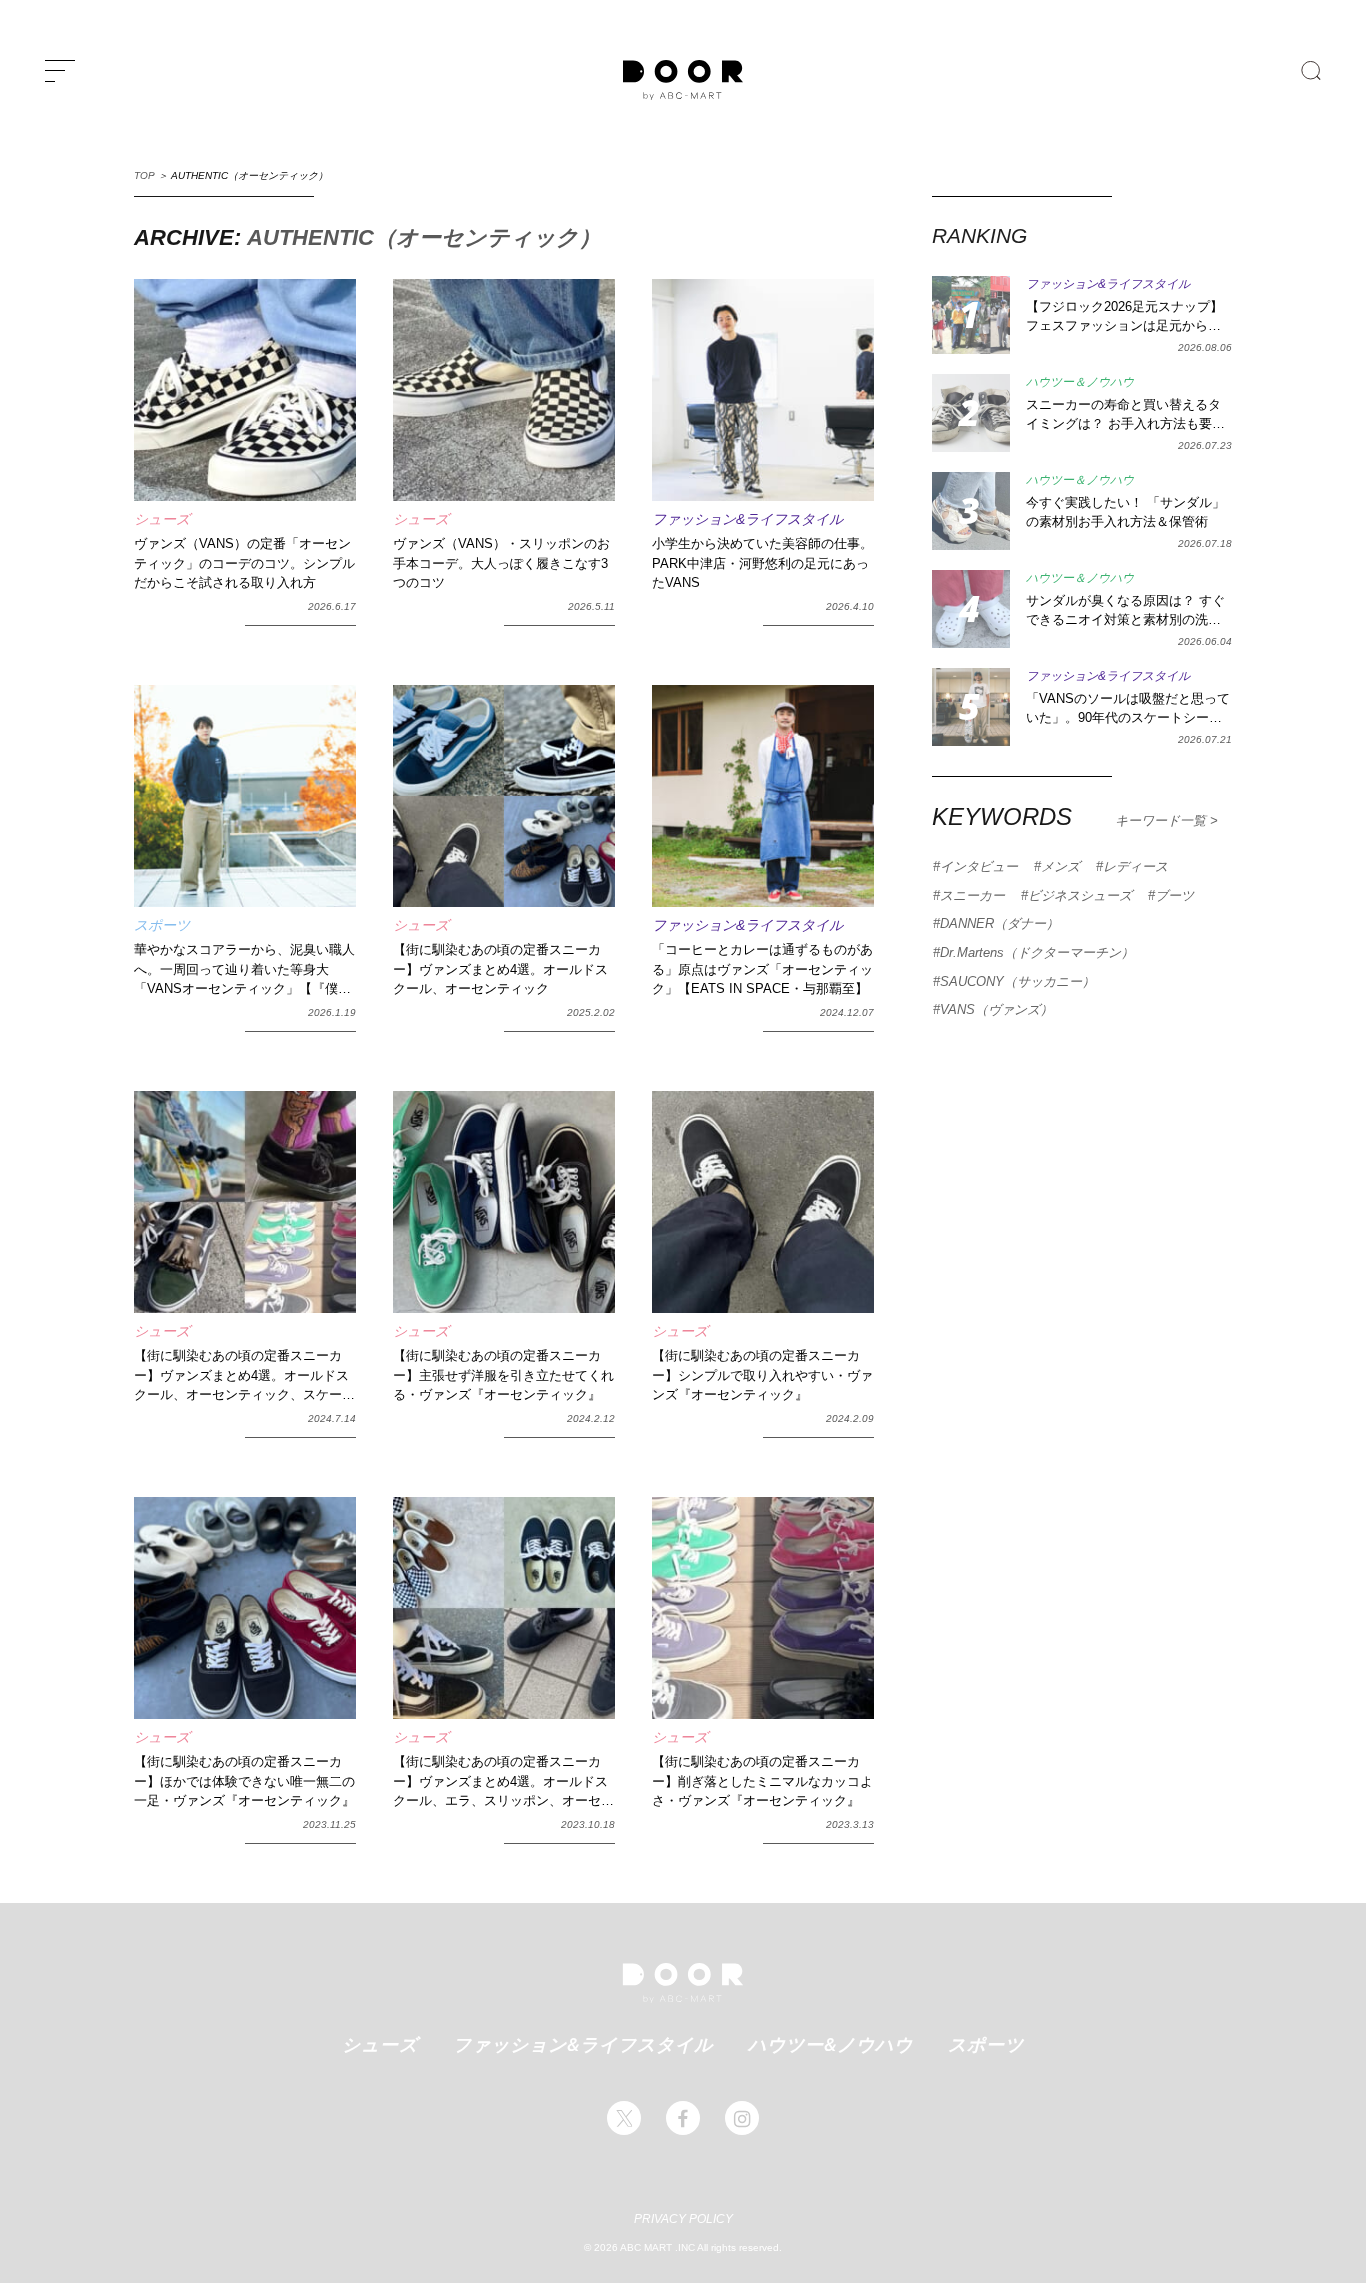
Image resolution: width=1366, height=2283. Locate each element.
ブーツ (1174, 895)
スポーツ (986, 2044)
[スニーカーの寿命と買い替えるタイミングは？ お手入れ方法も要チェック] (971, 413)
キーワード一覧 (1162, 820)
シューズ (380, 2044)
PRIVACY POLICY (683, 2219)
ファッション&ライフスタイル (583, 2044)
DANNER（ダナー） (999, 923)
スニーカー (972, 895)
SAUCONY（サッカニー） (1017, 981)
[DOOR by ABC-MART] (683, 80)
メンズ (1060, 866)
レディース (1135, 866)
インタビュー (979, 866)
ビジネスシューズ (1080, 895)
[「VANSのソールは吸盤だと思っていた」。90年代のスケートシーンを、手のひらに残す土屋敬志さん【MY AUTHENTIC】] (971, 707)
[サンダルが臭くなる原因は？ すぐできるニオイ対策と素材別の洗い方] (971, 609)
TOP (144, 175)
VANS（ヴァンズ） (996, 1009)
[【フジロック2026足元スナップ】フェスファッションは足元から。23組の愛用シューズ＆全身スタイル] (971, 315)
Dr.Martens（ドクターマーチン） (1037, 952)
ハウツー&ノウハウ (830, 2044)
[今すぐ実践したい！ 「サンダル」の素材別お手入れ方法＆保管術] (971, 511)
